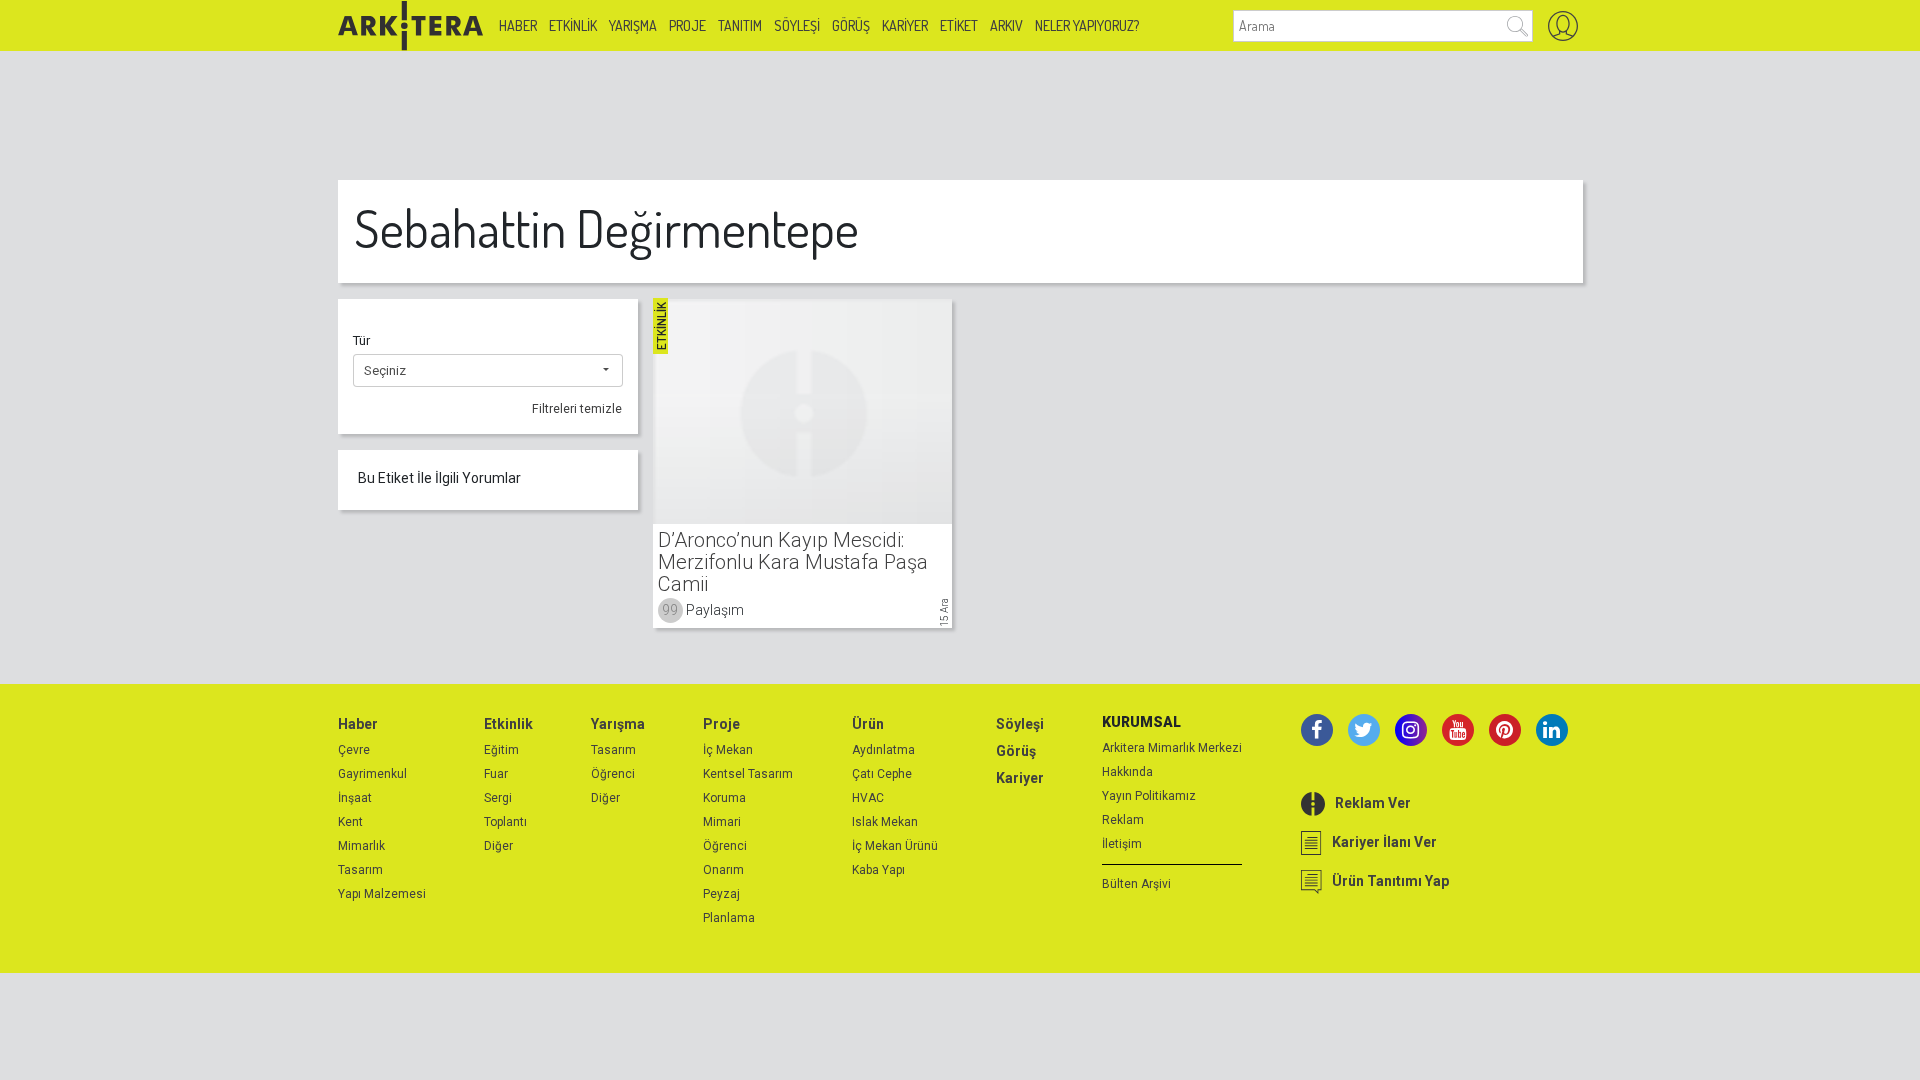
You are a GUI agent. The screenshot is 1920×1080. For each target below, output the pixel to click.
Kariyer (905, 25)
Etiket (959, 25)
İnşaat (355, 798)
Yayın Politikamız (1149, 796)
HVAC (868, 798)
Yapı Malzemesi (382, 894)
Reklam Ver (1373, 803)
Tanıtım (740, 25)
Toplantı (505, 822)
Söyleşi (797, 25)
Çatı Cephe (882, 774)
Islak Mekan (885, 822)
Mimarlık (361, 846)
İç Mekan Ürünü (895, 846)
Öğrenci (613, 774)
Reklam (1123, 820)
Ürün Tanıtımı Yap (1390, 881)
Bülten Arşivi (1136, 884)
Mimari (722, 822)
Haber (518, 25)
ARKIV (1006, 25)
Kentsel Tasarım (748, 774)
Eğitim (501, 750)
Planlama (729, 918)
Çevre (354, 750)
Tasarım (360, 870)
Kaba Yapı (878, 870)
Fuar (496, 774)
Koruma (724, 798)
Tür (361, 340)
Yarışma (633, 25)
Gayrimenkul (372, 774)
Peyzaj (721, 894)
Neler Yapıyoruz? (1087, 25)
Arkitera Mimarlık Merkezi (1172, 748)
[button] (488, 371)
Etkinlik (573, 25)
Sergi (498, 798)
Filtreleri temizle (577, 409)
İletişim (1122, 844)
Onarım (723, 870)
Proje (687, 25)
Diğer (498, 846)
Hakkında (1127, 772)
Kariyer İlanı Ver (1384, 842)
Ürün (868, 724)
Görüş (851, 25)
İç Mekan (728, 750)
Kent (350, 822)
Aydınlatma (883, 750)
